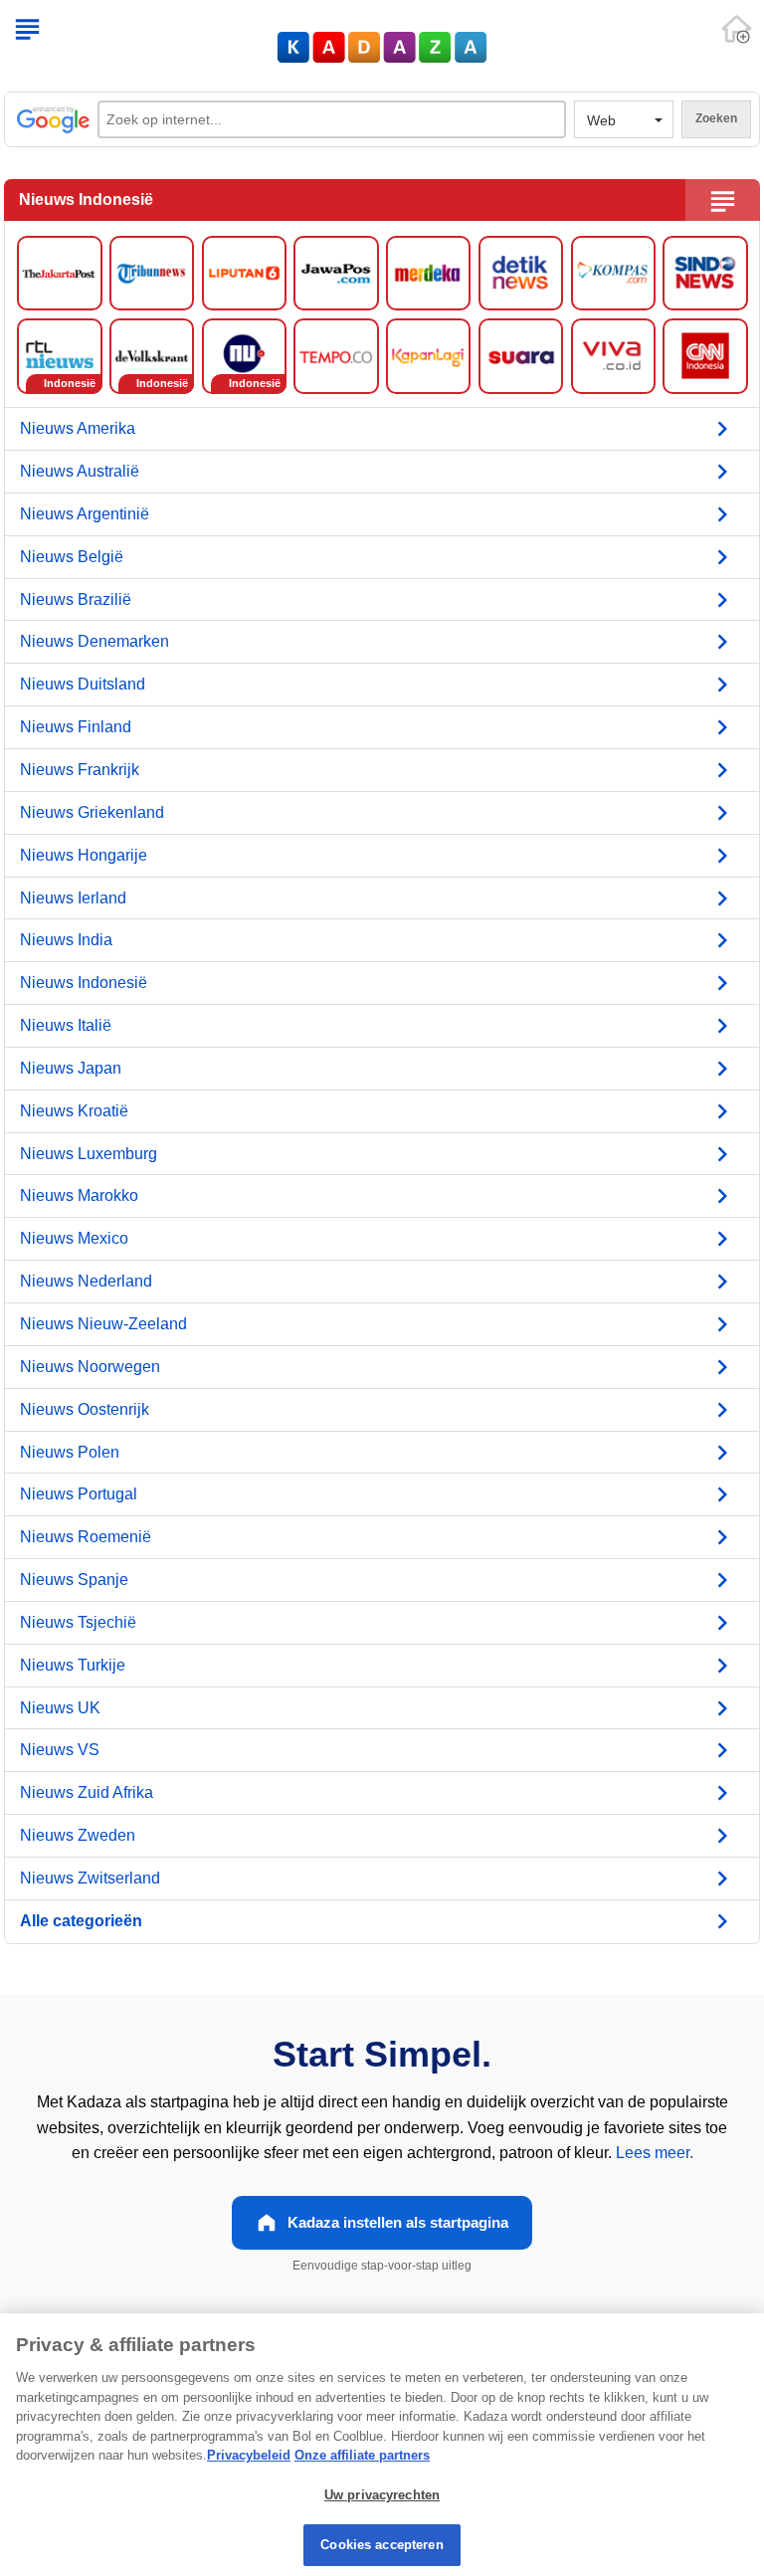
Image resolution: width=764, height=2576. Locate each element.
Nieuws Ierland (73, 898)
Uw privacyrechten (382, 2495)
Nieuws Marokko (79, 1195)
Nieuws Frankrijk (80, 770)
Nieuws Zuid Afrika (87, 1792)
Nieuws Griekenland (92, 812)
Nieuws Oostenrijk (85, 1409)
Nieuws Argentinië (85, 514)
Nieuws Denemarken (95, 641)
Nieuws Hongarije (84, 855)
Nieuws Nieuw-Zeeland (103, 1324)
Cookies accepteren (382, 2545)
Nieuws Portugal (79, 1494)
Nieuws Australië (80, 471)
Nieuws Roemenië (86, 1537)
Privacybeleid (249, 2455)
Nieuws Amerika (78, 428)
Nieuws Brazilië (76, 599)
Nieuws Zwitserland (90, 1878)
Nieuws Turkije (73, 1665)
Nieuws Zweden (78, 1835)
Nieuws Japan (71, 1068)
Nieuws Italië (66, 1025)
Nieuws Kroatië (74, 1111)
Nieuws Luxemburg (89, 1154)
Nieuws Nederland (86, 1281)
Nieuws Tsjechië (78, 1622)
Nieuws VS (60, 1750)
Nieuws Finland (76, 727)
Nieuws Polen (70, 1452)
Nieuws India (66, 940)
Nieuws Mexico (74, 1238)
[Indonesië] (59, 355)
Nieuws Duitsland (83, 684)
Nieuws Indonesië (84, 983)
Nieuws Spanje (74, 1580)
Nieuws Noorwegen (90, 1367)
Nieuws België (72, 557)
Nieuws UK (60, 1708)
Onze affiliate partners (362, 2455)
